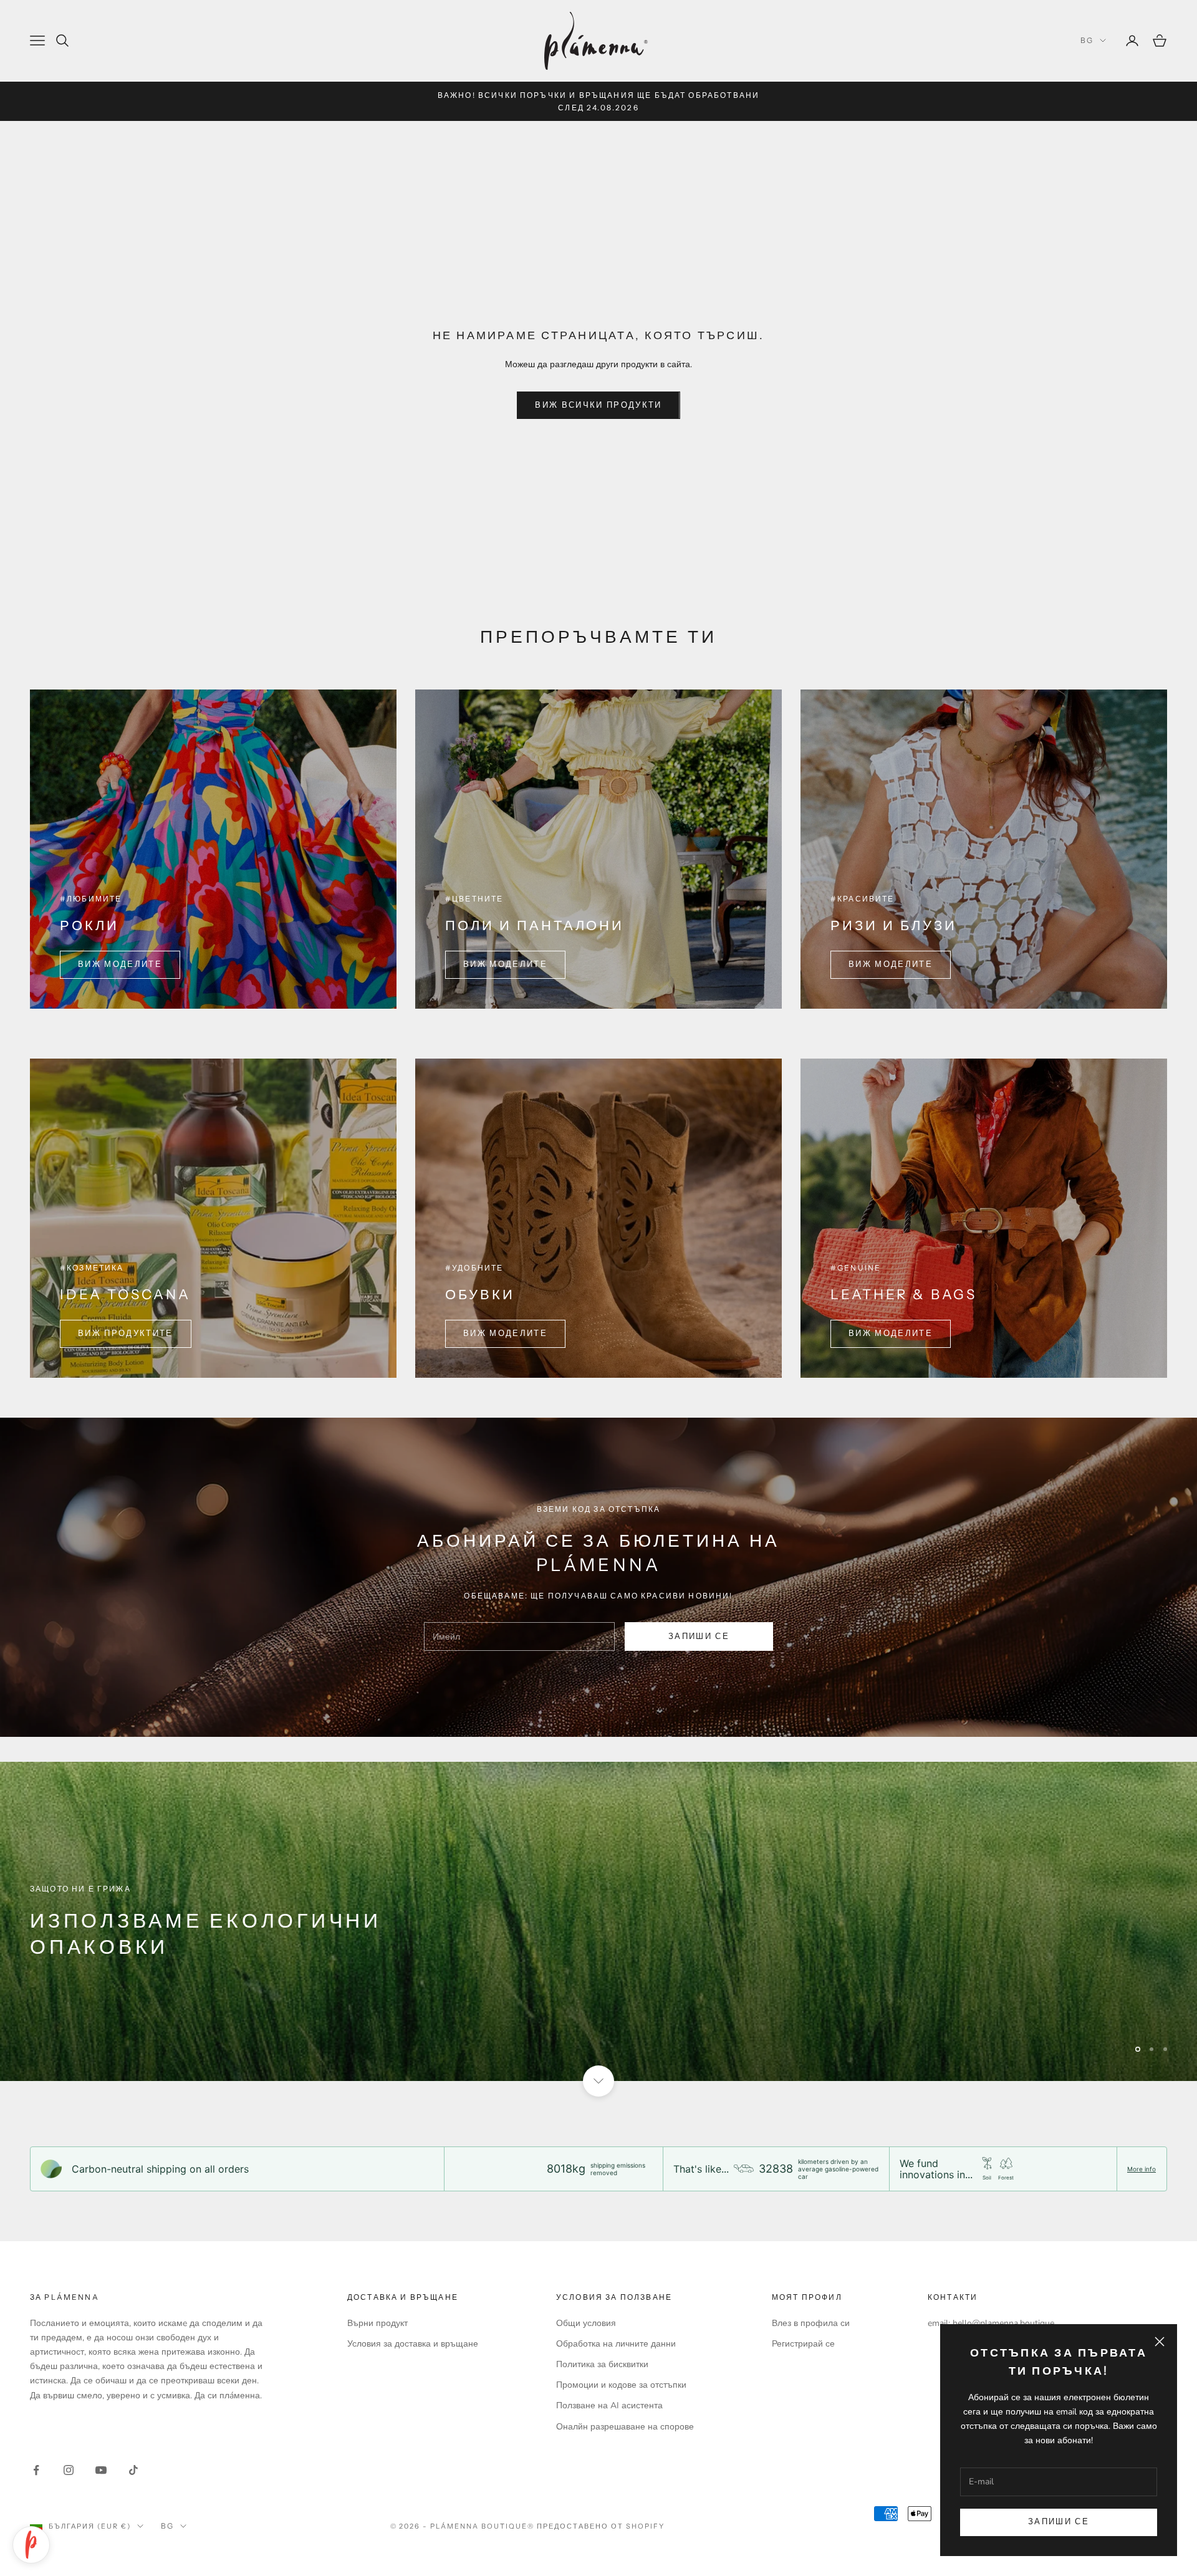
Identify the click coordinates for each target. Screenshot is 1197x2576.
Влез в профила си (811, 2323)
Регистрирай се (803, 2344)
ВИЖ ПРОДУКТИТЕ (126, 1334)
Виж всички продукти (598, 405)
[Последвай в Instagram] (69, 2470)
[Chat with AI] (31, 2545)
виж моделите (891, 964)
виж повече (83, 1982)
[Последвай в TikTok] (133, 2470)
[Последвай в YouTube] (101, 2470)
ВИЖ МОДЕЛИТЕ (120, 964)
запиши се (699, 1636)
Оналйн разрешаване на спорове (625, 2427)
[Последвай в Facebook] (36, 2470)
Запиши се (1059, 2522)
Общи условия (586, 2323)
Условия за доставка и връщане (413, 2344)
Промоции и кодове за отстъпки (621, 2385)
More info (1142, 2169)
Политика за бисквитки (602, 2364)
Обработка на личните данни (616, 2344)
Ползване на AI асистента (609, 2405)
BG (1087, 40)
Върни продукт (377, 2323)
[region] (598, 1921)
